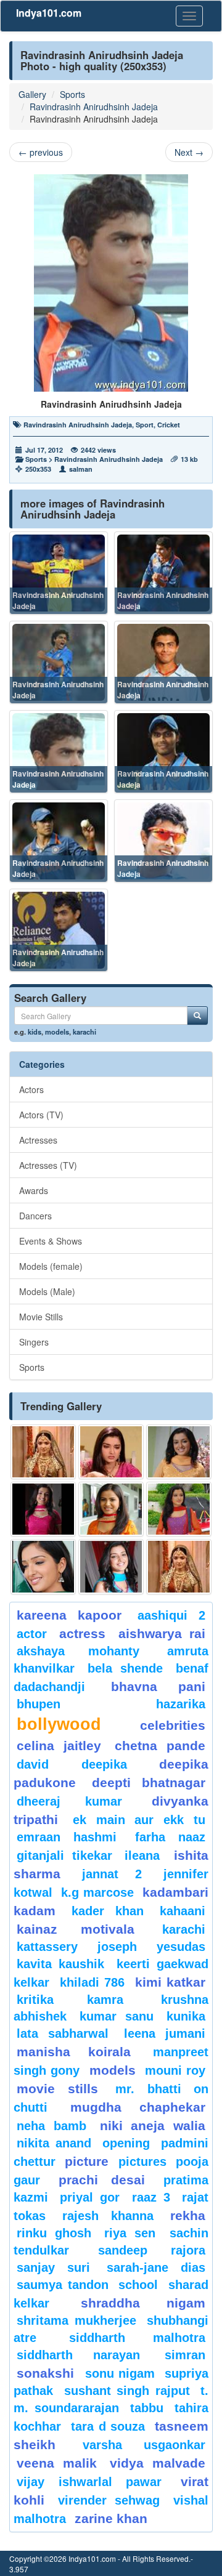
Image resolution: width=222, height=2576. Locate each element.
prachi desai (102, 2180)
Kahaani (183, 1911)
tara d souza (108, 2426)
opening (126, 2143)
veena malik (57, 2463)
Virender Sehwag (109, 2500)
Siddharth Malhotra (137, 2338)
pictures (142, 2162)
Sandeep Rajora (152, 2250)
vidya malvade (158, 2463)
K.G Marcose (97, 1892)
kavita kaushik (60, 1964)
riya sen (134, 2233)
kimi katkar (171, 1982)
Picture (87, 2161)
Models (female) (51, 1266)
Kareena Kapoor (69, 1615)
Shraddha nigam (143, 2303)
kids (35, 1032)
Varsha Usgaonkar (144, 2445)
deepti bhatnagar (149, 1783)
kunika (186, 2016)
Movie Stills (41, 1317)
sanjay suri (53, 2267)
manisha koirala (74, 2052)
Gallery (32, 94)
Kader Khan (108, 1911)
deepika (104, 1764)
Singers (34, 1342)
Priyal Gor (90, 2197)
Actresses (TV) (48, 1165)
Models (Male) (47, 1291)
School (138, 2285)
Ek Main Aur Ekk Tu (139, 1820)
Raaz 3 (151, 2197)
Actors (31, 1089)
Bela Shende (125, 1668)
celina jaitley (59, 1746)
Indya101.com (49, 13)
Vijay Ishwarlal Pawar (89, 2482)
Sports (72, 94)
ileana (146, 1855)
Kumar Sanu (116, 2016)
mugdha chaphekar (138, 2107)
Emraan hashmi (67, 1837)
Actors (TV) (41, 1115)
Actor (32, 1634)
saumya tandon (63, 2285)
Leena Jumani (165, 2033)
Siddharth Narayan (78, 2355)
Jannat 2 (112, 1874)
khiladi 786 (92, 1982)
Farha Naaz (170, 1837)
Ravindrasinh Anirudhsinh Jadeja (94, 107)
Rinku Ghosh (54, 2233)
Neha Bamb (51, 2126)
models (57, 1032)
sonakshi (48, 2373)
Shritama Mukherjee (76, 2320)
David (33, 1764)
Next (189, 152)
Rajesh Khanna (108, 2216)
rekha (188, 2215)
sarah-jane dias (156, 2267)
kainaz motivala (76, 1929)
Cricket (169, 425)
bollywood (59, 1724)
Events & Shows (51, 1241)
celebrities (173, 1725)
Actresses (38, 1140)
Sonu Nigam (120, 2373)
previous (41, 152)
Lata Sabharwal (63, 2033)
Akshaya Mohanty (78, 1651)
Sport (145, 425)
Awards (34, 1190)
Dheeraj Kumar (69, 1801)
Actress (82, 1633)
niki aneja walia (153, 2126)
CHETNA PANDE (160, 1746)
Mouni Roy (175, 2070)
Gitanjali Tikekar (64, 1855)
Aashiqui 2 (171, 1615)
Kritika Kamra (70, 2000)
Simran (185, 2355)
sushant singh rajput (127, 2391)
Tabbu (147, 2408)
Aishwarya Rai (162, 1633)
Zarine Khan (111, 2518)
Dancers (35, 1216)
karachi (84, 1032)
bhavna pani (158, 1686)
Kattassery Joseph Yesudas (111, 1947)
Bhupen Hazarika (111, 1704)
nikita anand (54, 2143)
